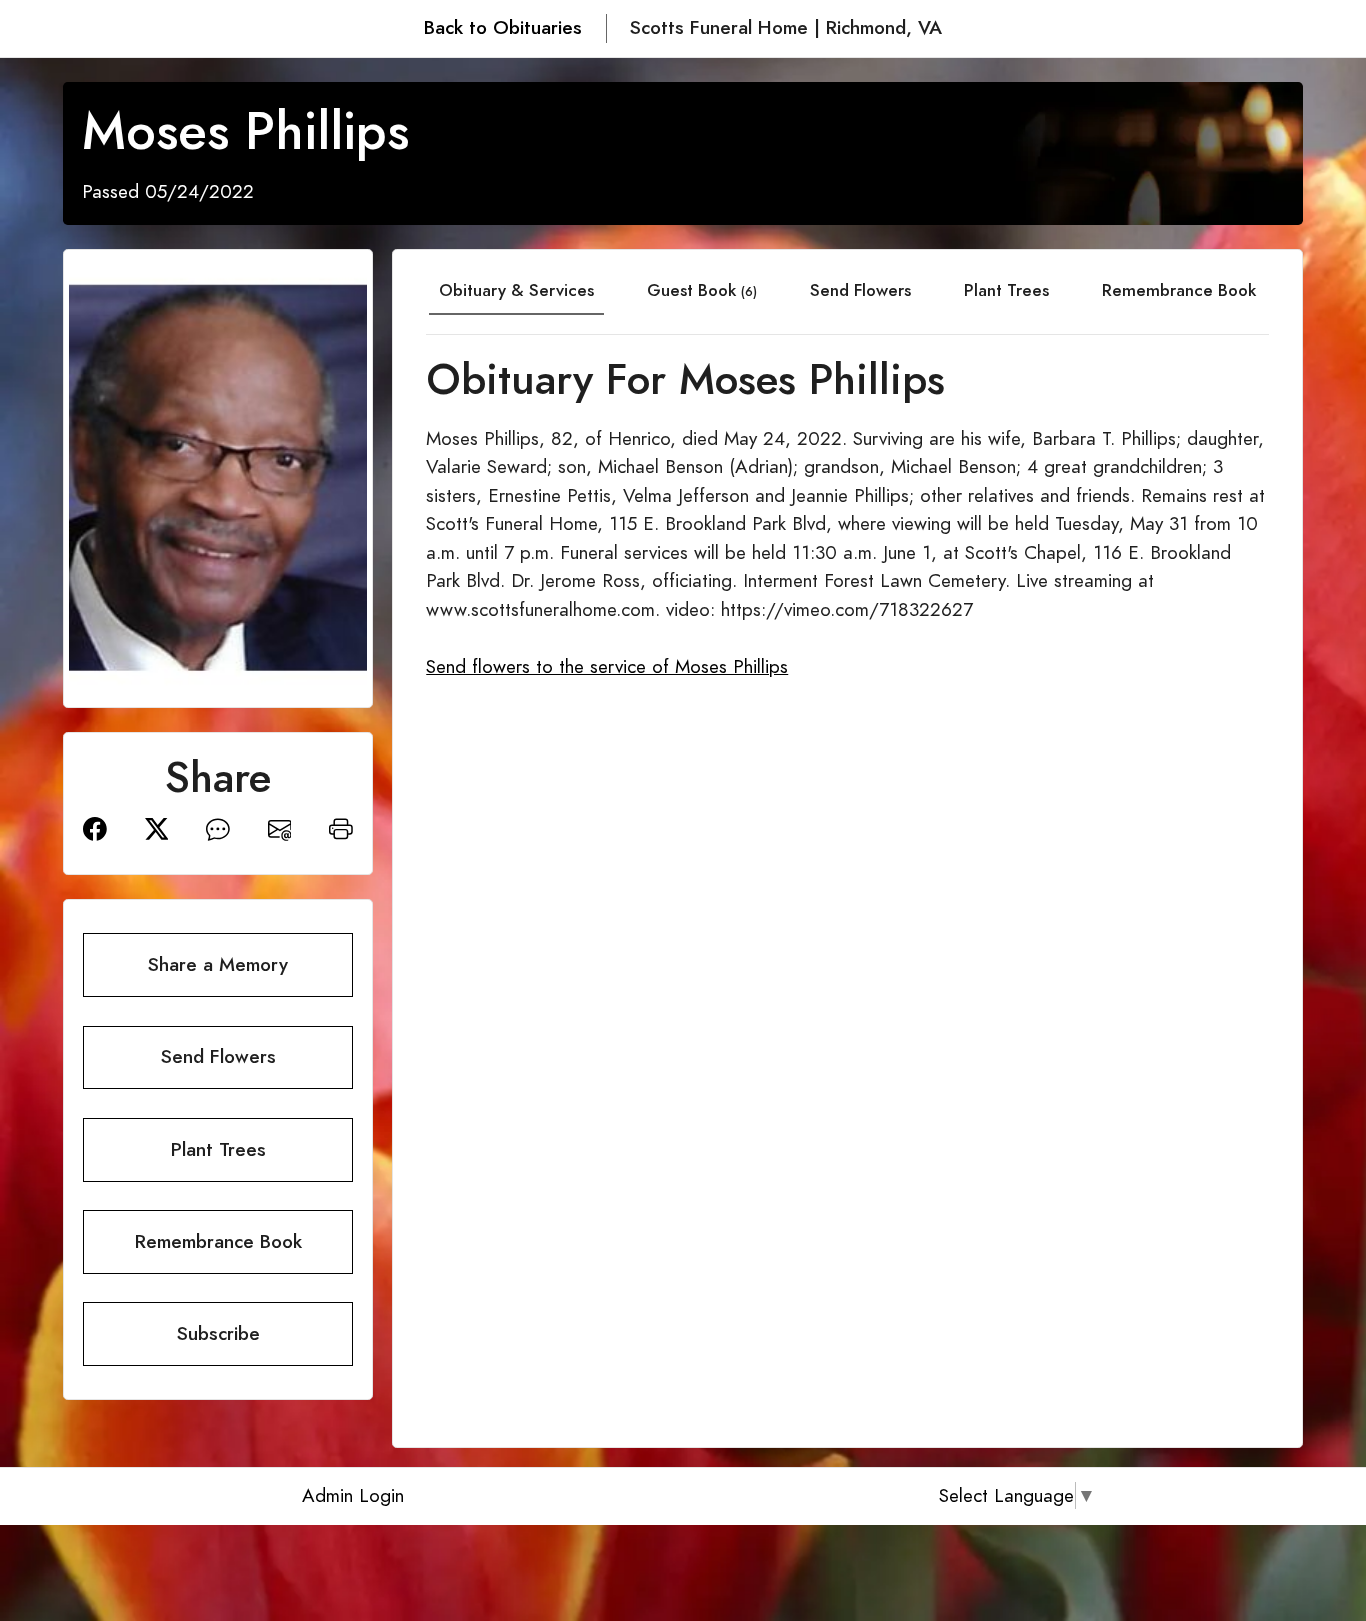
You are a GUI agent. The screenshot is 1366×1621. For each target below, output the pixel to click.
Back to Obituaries (503, 27)
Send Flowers (860, 290)
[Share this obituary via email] (280, 827)
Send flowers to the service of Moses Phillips (607, 666)
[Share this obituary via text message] (218, 827)
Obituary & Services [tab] (516, 290)
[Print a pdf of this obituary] (341, 827)
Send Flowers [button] (218, 1056)
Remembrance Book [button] (218, 1241)
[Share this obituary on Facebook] (95, 827)
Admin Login (353, 1495)
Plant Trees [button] (218, 1149)
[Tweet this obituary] (157, 827)
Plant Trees (1006, 290)
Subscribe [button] (218, 1333)
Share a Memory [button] (218, 964)
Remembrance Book (1179, 290)
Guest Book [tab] (702, 290)
